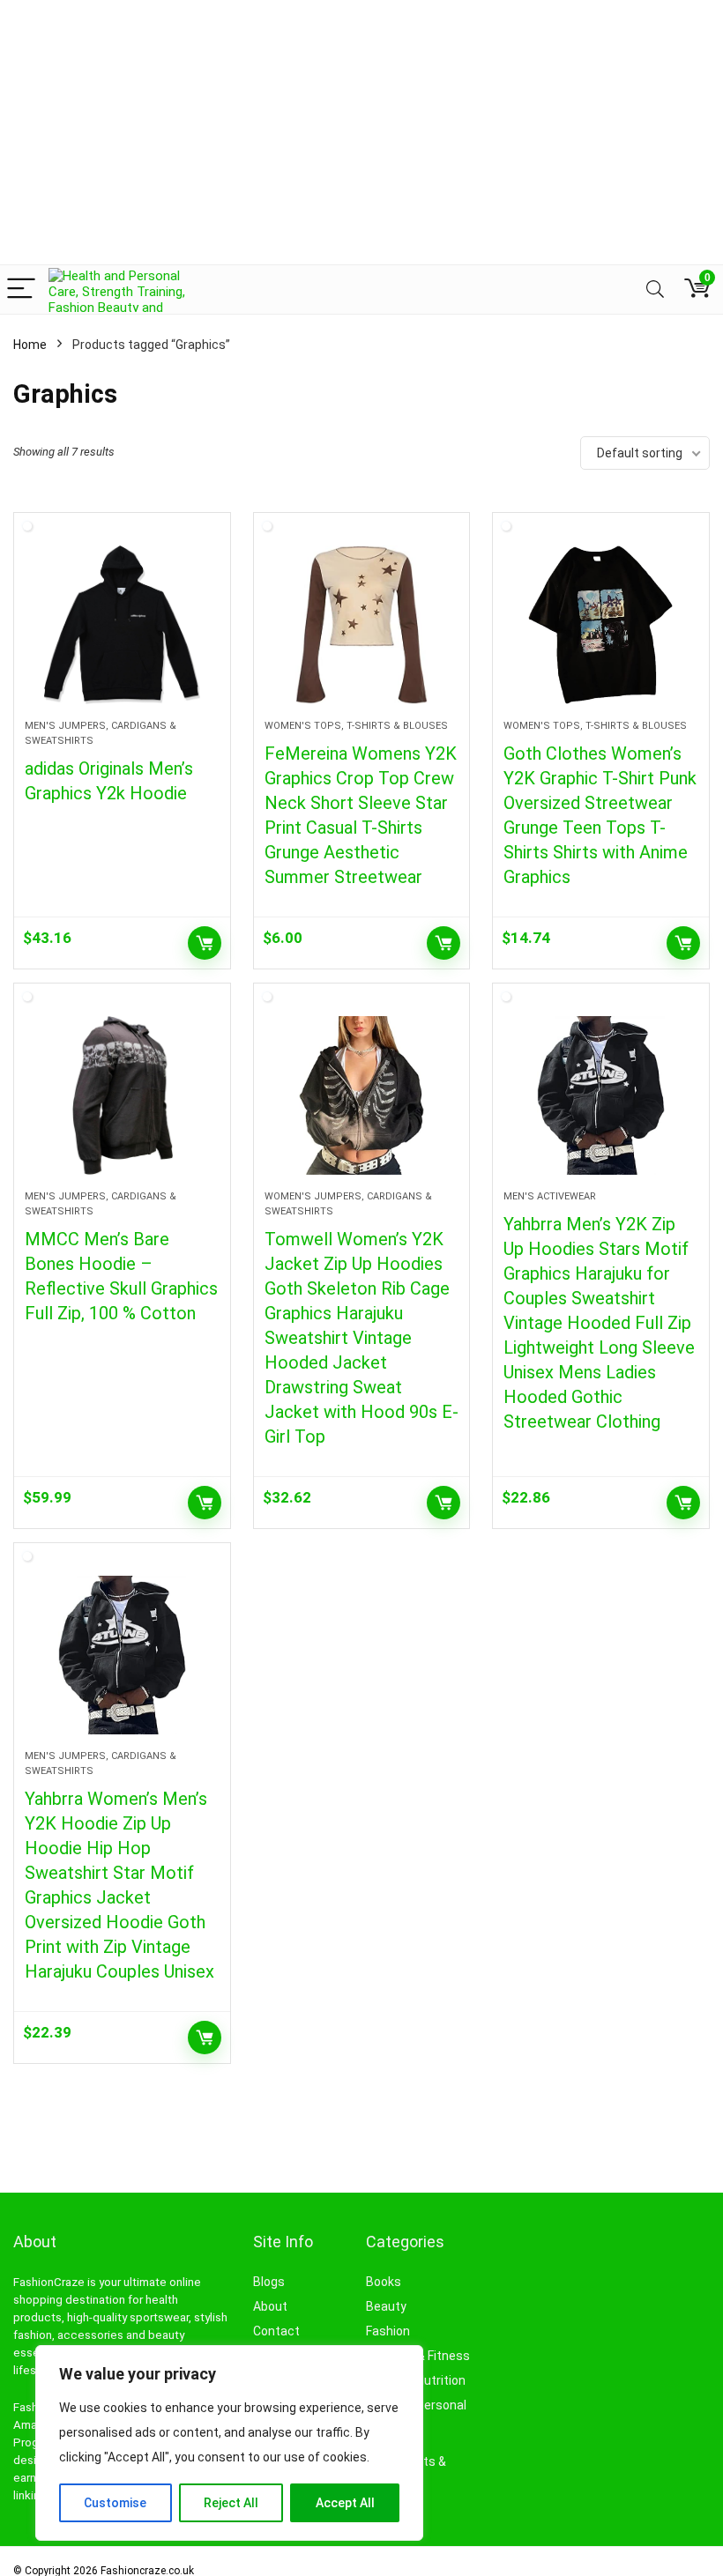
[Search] (655, 290)
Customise (115, 2503)
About (270, 2306)
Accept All (345, 2503)
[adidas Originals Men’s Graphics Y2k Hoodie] (122, 625)
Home (30, 345)
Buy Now (205, 943)
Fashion (388, 2331)
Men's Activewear (550, 1196)
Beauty (386, 2306)
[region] (229, 2443)
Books (384, 2282)
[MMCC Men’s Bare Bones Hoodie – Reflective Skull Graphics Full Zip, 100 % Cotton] (122, 1095)
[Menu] (21, 290)
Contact (276, 2331)
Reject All (231, 2503)
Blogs (269, 2282)
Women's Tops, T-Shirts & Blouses (356, 726)
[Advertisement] (361, 132)
